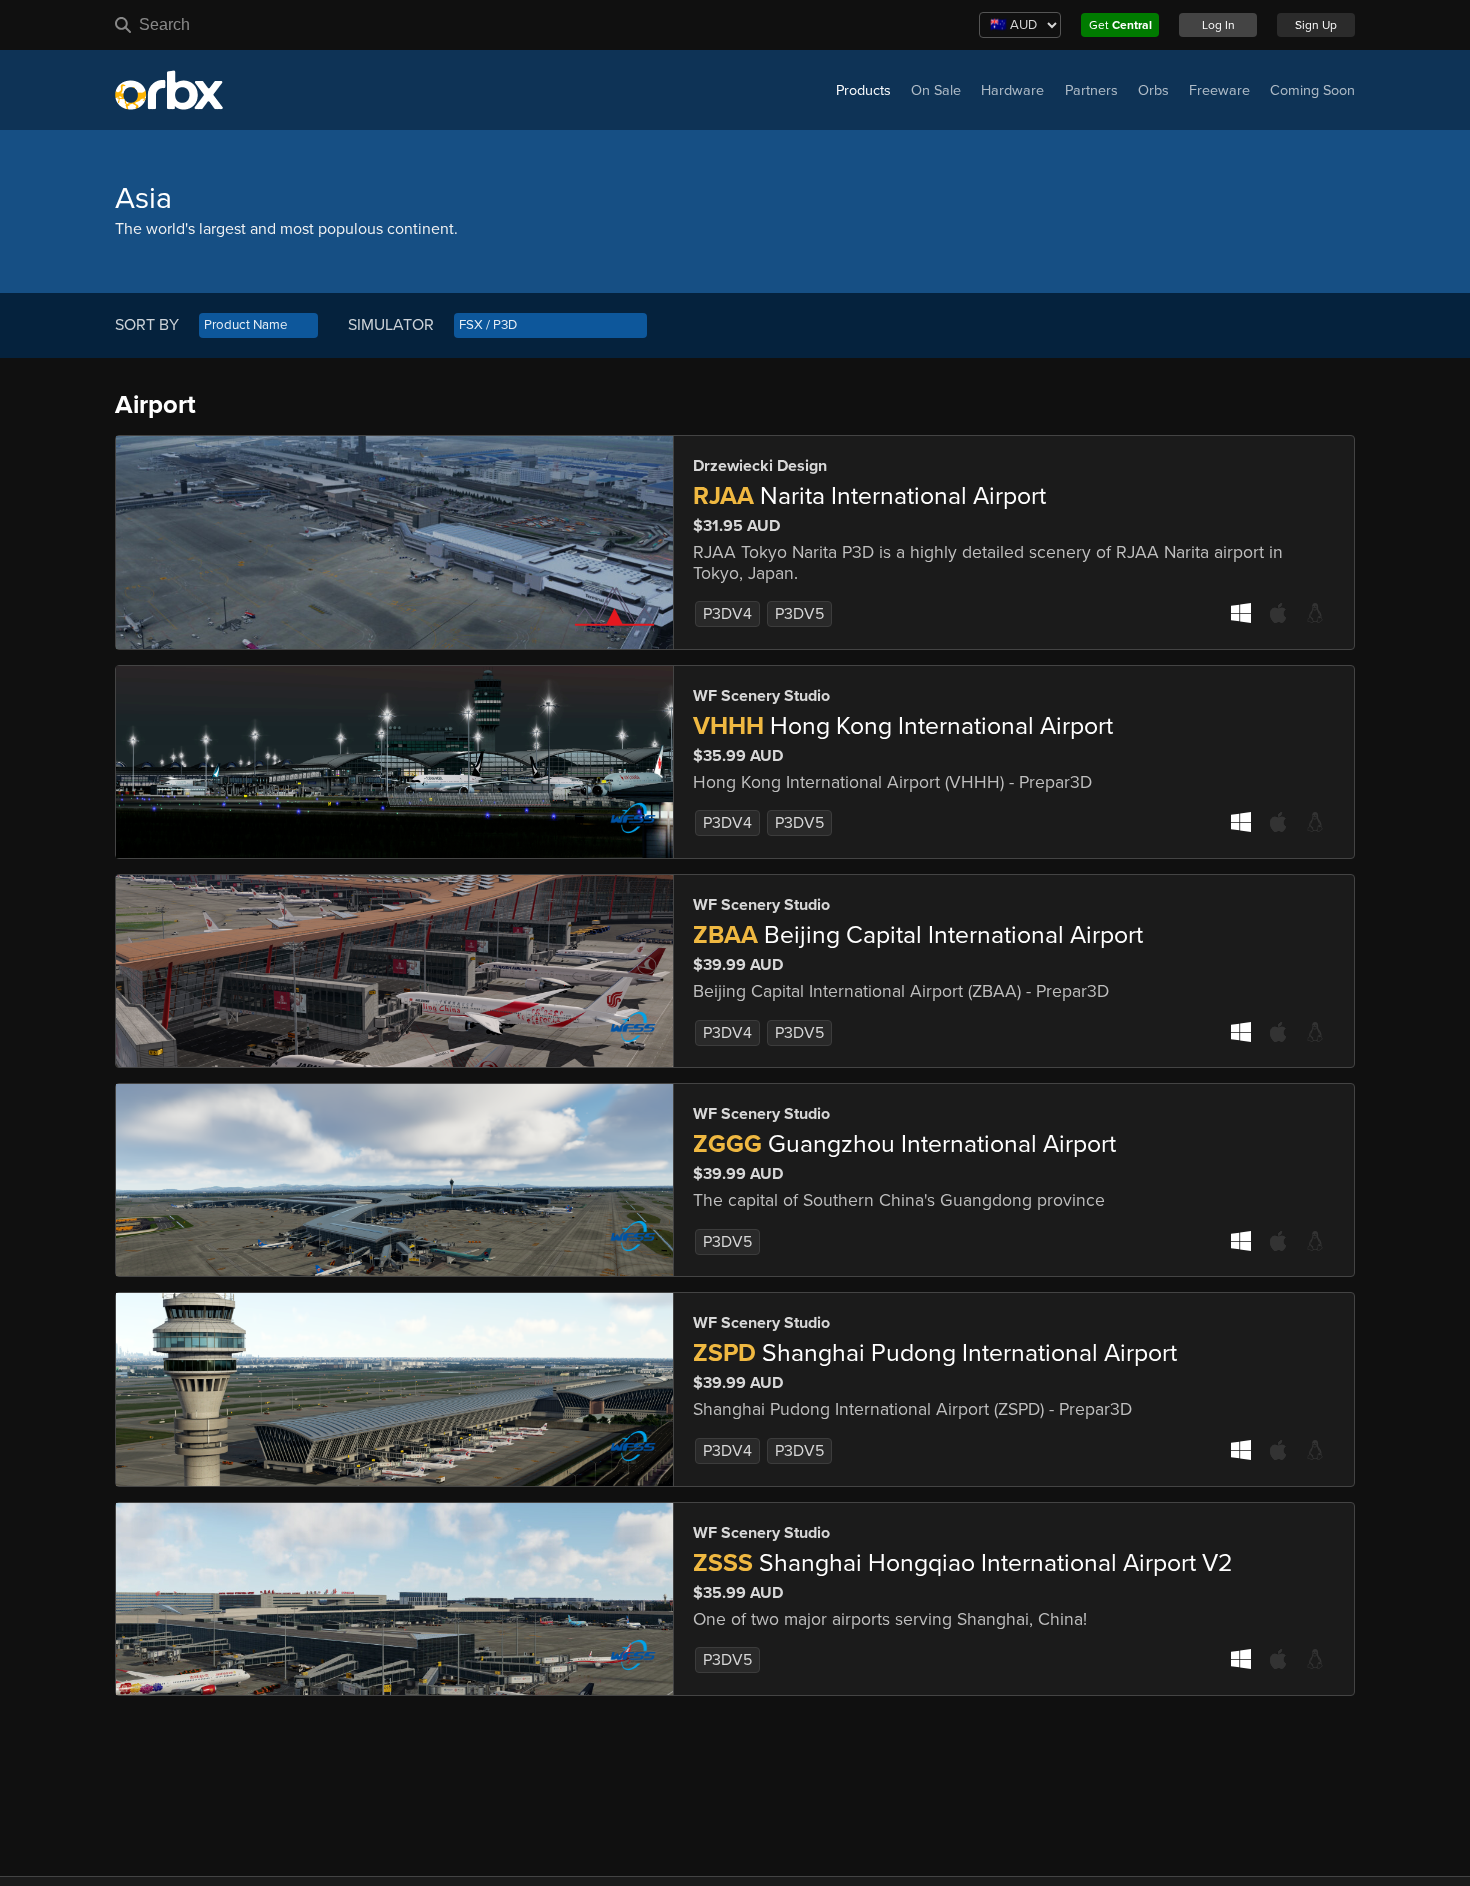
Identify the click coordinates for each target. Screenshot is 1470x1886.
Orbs (1153, 90)
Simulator (391, 325)
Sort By (147, 325)
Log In (1218, 25)
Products (863, 90)
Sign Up (1316, 25)
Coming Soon (1312, 90)
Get (1120, 25)
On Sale (936, 90)
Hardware (1012, 90)
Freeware (1219, 90)
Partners (1091, 90)
